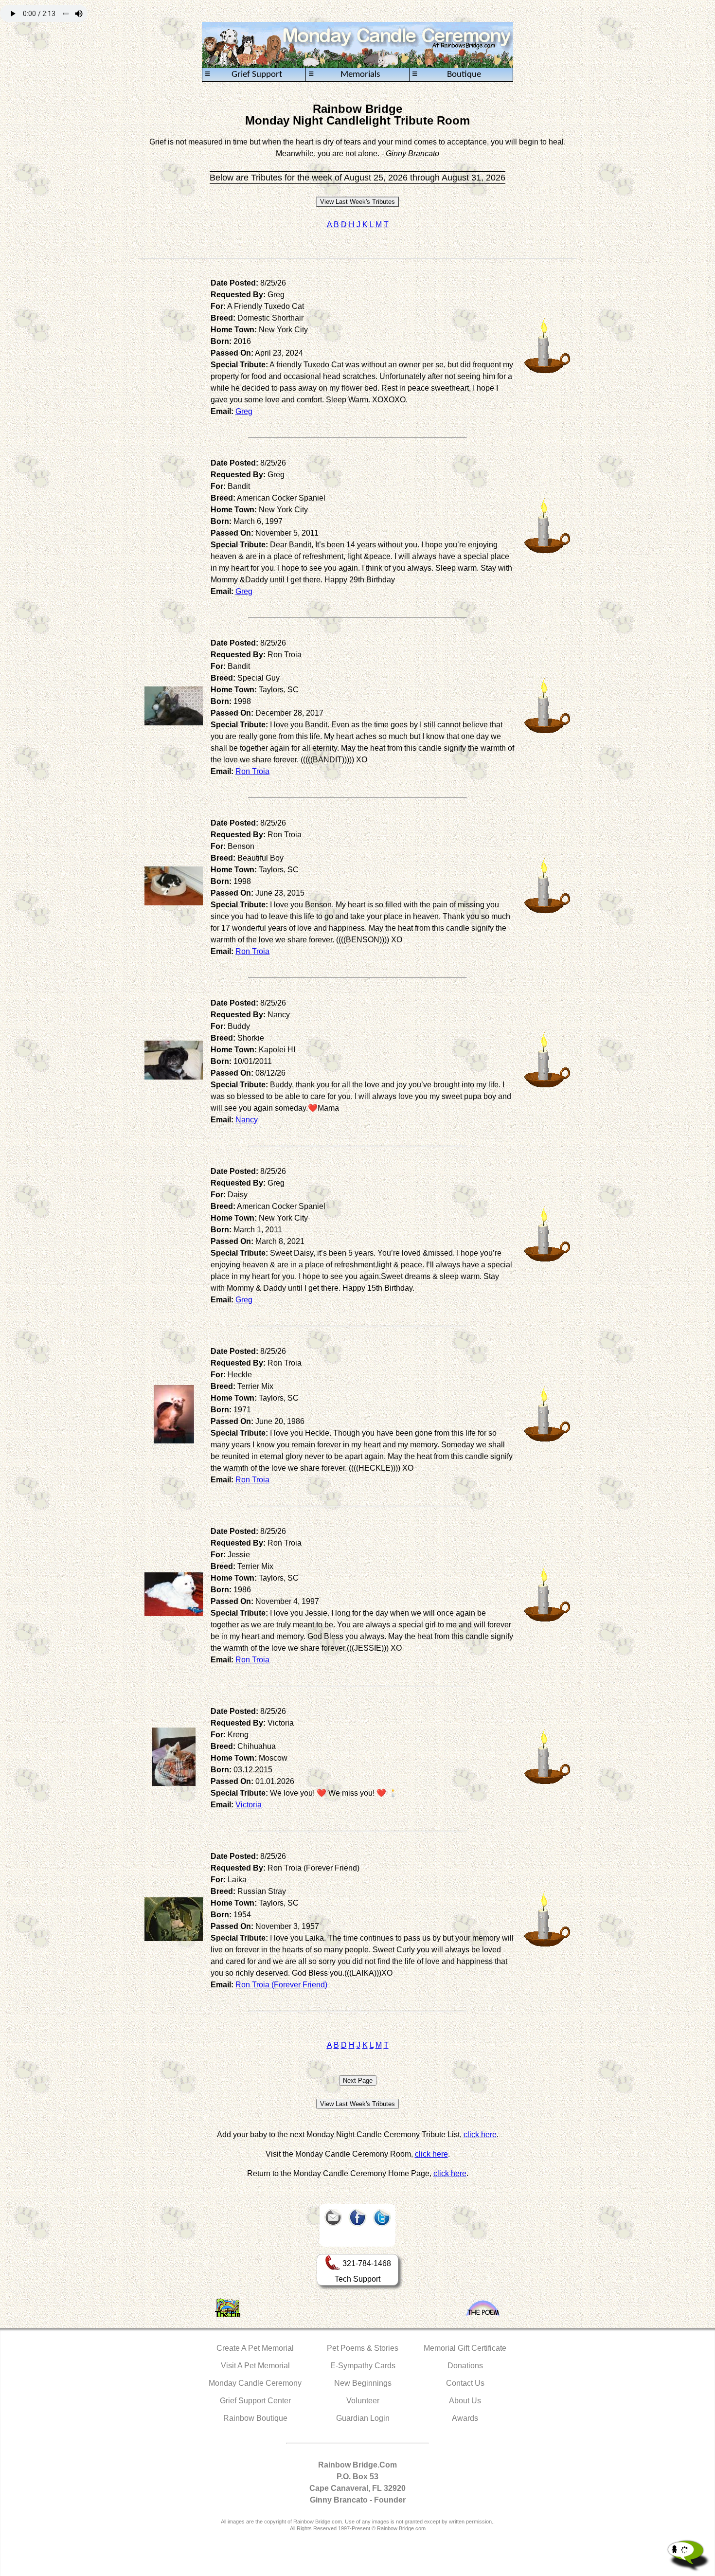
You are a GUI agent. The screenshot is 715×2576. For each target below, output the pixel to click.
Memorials (344, 74)
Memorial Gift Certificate (465, 2348)
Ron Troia (252, 771)
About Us (465, 2401)
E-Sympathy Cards (363, 2366)
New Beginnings (363, 2383)
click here (480, 2135)
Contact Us (465, 2383)
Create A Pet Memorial (255, 2348)
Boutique (447, 74)
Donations (465, 2366)
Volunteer (363, 2401)
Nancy (247, 1120)
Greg (244, 411)
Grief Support (243, 74)
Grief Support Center (255, 2401)
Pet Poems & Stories (363, 2348)
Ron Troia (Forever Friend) (281, 1985)
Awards (465, 2418)
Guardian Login (363, 2418)
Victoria (249, 1805)
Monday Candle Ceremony (255, 2383)
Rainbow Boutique (255, 2418)
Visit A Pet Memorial (255, 2366)
